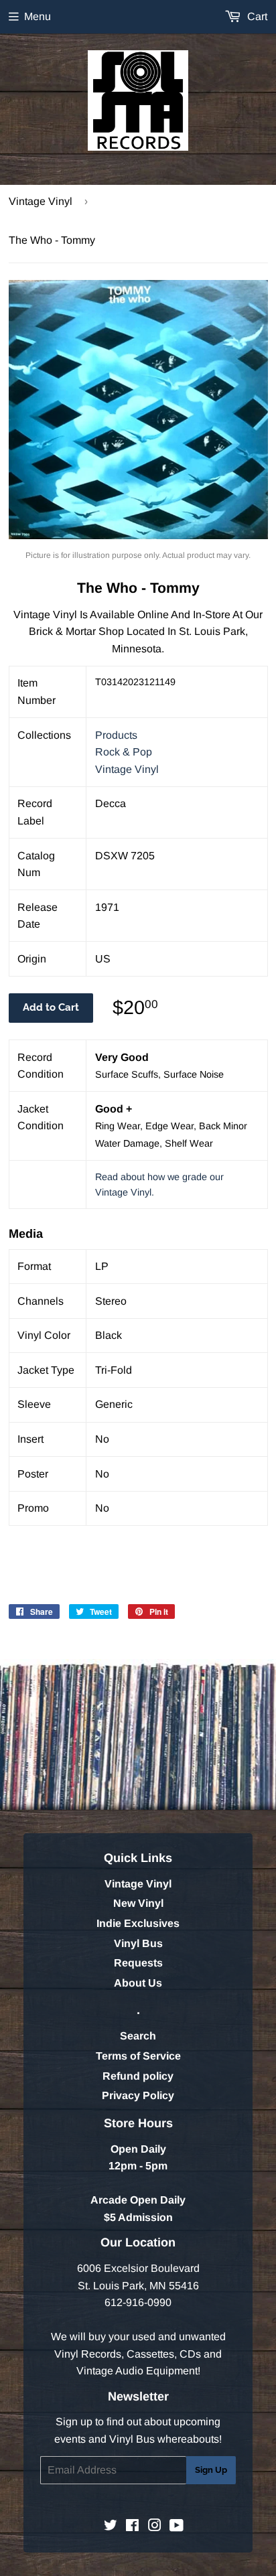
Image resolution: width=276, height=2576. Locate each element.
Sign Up (211, 2470)
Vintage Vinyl (41, 201)
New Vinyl (138, 1903)
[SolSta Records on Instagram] (155, 2527)
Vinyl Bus (138, 1943)
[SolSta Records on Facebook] (132, 2527)
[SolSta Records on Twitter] (111, 2527)
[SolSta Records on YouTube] (177, 2527)
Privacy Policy (138, 2095)
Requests (138, 1963)
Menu (38, 16)
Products (116, 735)
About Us (138, 1983)
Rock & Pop (124, 752)
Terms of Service (138, 2056)
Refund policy (138, 2076)
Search (138, 2036)
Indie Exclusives (138, 1923)
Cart (256, 16)
